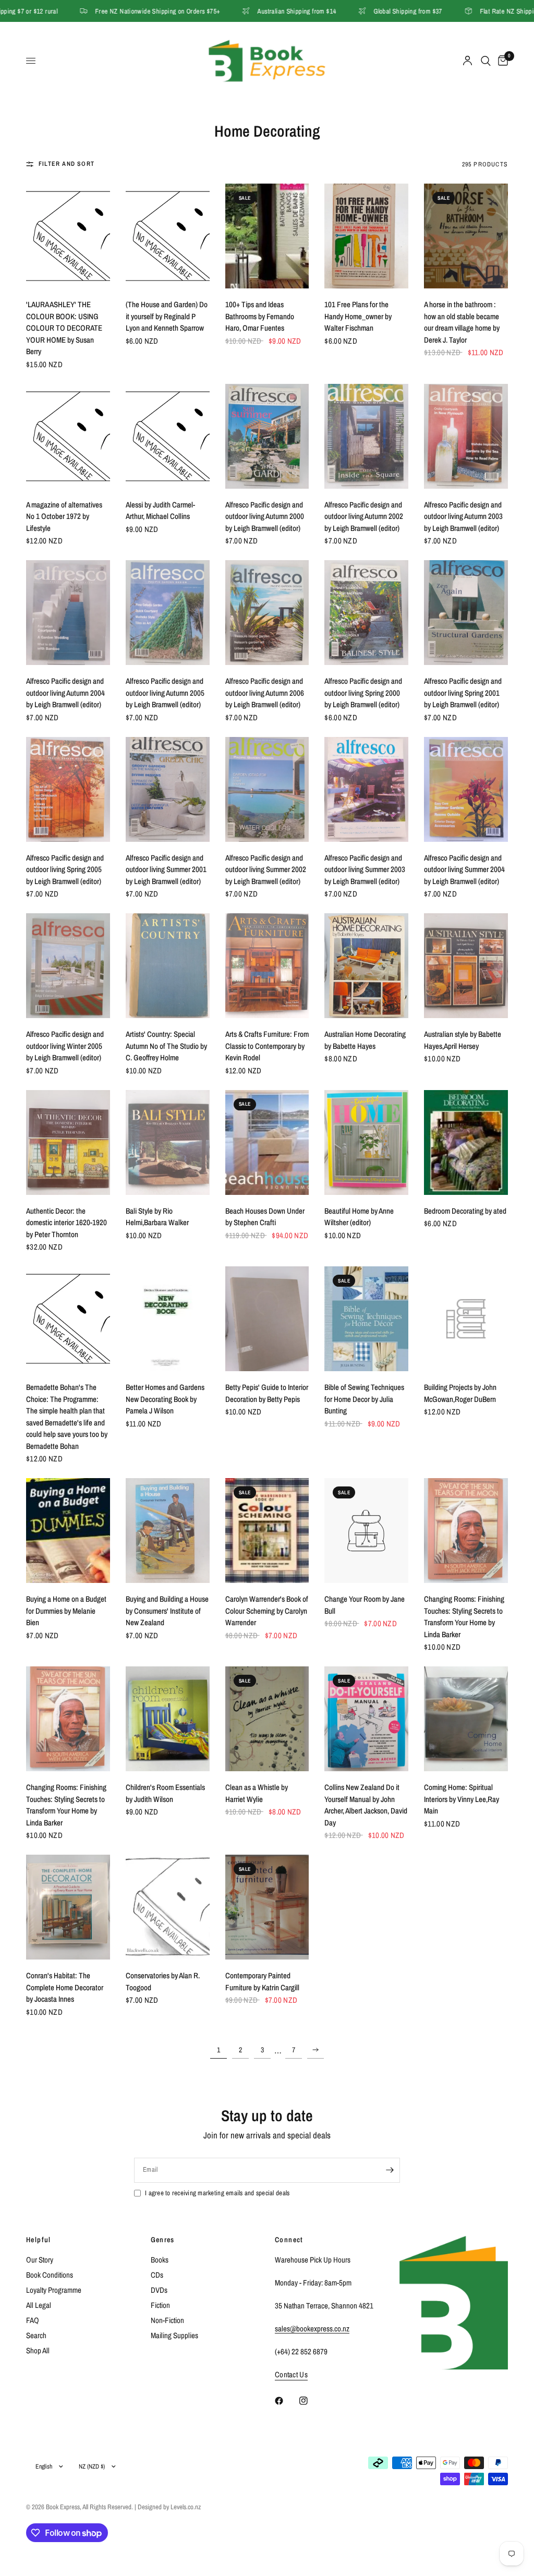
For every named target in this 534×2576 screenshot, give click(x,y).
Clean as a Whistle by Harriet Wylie (257, 1793)
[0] (501, 61)
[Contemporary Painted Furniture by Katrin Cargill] (267, 1907)
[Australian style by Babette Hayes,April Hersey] (466, 966)
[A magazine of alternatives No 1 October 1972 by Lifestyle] (68, 436)
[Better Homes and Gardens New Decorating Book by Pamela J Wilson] (168, 1319)
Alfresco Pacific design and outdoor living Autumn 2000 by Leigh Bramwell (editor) (265, 516)
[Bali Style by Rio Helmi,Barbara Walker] (168, 1142)
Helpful (39, 2240)
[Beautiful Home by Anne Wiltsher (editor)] (366, 1142)
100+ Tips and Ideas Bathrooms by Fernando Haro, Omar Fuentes (260, 316)
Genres (163, 2240)
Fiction (160, 2305)
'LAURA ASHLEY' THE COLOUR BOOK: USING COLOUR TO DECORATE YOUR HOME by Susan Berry (64, 328)
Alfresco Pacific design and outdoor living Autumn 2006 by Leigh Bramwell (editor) (265, 693)
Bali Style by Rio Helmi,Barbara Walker (157, 1217)
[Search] (486, 61)
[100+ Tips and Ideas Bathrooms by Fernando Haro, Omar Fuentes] (267, 236)
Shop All (38, 2350)
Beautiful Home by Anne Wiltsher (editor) (359, 1217)
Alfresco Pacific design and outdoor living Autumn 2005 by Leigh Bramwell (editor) (165, 693)
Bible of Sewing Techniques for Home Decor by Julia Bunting (364, 1399)
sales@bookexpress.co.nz (312, 2329)
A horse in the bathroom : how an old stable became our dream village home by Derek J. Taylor (462, 322)
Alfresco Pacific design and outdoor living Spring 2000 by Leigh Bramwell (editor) (363, 693)
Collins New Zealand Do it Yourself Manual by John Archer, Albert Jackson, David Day (366, 1805)
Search (36, 2335)
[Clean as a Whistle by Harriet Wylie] (267, 1719)
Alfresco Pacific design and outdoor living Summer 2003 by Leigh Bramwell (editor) (365, 869)
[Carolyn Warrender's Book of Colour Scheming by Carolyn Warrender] (267, 1531)
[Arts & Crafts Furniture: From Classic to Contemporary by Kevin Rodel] (267, 966)
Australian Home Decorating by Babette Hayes (365, 1040)
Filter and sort (66, 164)
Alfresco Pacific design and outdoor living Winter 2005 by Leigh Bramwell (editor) (65, 1046)
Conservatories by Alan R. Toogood (163, 1981)
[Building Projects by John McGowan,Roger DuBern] (466, 1319)
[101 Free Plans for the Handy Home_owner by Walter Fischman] (366, 236)
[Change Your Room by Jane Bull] (366, 1531)
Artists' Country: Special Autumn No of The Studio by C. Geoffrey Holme (166, 1046)
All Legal (39, 2305)
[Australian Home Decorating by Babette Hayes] (366, 966)
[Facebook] (286, 2401)
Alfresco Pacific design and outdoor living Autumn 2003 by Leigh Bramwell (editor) (463, 516)
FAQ (33, 2320)
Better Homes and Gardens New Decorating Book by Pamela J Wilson (165, 1399)
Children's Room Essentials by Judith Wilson (165, 1793)
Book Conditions (50, 2275)
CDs (157, 2275)
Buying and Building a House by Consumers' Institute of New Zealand (167, 1611)
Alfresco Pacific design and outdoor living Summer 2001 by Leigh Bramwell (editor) (166, 869)
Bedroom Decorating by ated (465, 1211)
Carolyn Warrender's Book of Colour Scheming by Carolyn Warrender (267, 1611)
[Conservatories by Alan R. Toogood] (168, 1907)
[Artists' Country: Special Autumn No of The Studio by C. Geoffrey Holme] (168, 966)
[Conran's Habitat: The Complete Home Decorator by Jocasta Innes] (68, 1907)
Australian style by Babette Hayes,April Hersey (463, 1040)
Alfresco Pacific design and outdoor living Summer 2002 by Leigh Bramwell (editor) (266, 869)
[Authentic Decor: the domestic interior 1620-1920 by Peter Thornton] (68, 1142)
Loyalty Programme (54, 2290)
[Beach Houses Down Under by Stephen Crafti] (267, 1142)
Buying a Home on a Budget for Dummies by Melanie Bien (66, 1611)
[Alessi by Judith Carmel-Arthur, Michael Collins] (168, 436)
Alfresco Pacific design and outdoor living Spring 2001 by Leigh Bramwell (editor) (463, 693)
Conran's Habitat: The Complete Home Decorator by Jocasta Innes (65, 1987)
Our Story (40, 2260)
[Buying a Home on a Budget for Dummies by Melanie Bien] (68, 1531)
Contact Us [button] (291, 2374)
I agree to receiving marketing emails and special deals (217, 2193)
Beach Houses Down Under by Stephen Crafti (265, 1217)
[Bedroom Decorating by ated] (466, 1142)
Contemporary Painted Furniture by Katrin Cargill (262, 1981)
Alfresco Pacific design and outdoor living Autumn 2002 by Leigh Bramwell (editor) (364, 516)
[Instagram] (311, 2401)
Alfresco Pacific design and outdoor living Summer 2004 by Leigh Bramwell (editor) (464, 869)
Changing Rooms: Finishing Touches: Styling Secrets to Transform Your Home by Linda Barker (464, 1617)
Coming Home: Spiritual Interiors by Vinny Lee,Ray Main (462, 1799)
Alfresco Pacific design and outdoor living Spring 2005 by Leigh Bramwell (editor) (65, 869)
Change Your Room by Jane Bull (365, 1605)
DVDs (159, 2290)
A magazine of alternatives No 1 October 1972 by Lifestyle (64, 516)
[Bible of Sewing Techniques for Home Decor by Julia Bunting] (366, 1319)
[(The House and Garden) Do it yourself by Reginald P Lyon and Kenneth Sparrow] (168, 236)
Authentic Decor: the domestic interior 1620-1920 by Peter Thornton (66, 1223)
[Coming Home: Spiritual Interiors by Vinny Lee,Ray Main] (466, 1719)
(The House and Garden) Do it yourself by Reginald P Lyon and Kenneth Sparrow (167, 316)
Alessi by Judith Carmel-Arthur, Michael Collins (160, 511)
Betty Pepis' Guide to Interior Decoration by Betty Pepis (267, 1393)
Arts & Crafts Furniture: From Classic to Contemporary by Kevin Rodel (267, 1046)
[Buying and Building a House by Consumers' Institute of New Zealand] (168, 1531)
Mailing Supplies (174, 2335)
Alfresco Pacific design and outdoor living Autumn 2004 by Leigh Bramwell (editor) (65, 693)
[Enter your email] (390, 2170)
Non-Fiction (167, 2320)
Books (160, 2260)
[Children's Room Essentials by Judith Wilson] (168, 1719)
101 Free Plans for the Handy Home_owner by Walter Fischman (358, 316)
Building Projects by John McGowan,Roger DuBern (460, 1393)
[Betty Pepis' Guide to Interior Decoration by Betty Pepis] (267, 1319)
